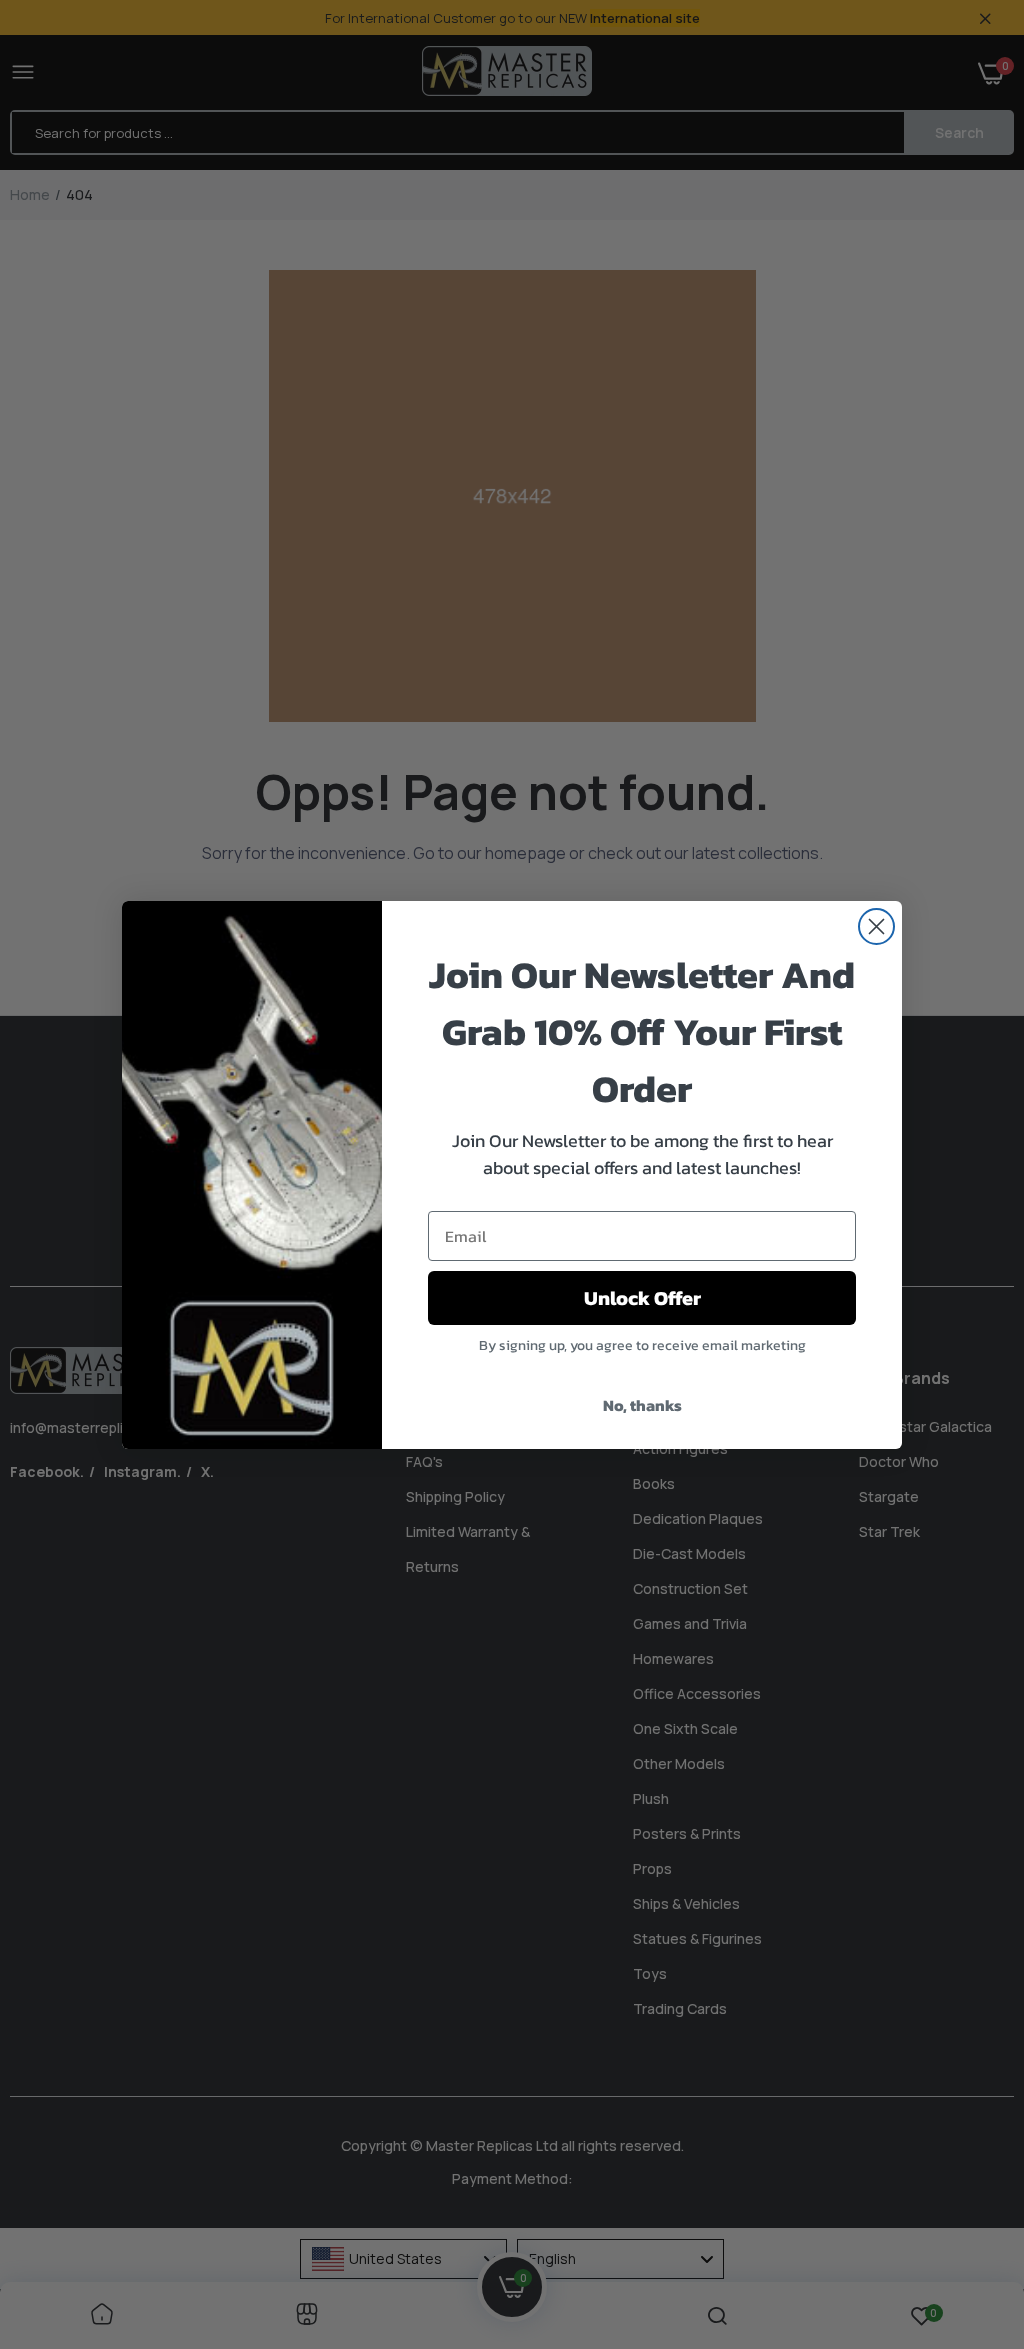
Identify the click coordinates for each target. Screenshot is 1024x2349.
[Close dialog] (876, 926)
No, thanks (642, 1405)
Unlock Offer (642, 1298)
